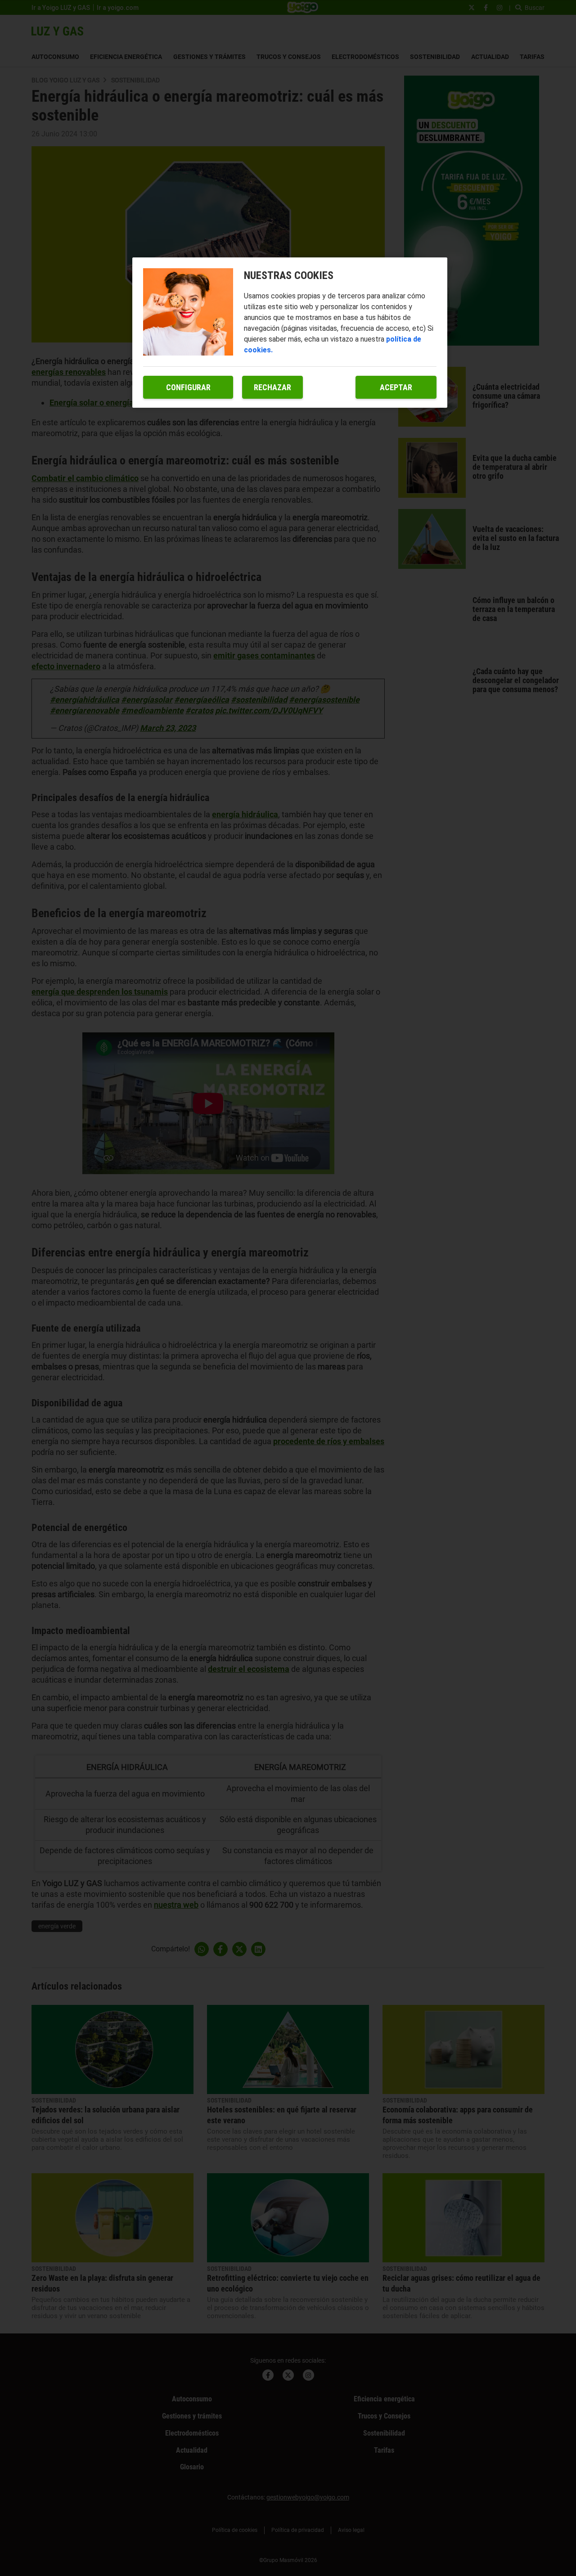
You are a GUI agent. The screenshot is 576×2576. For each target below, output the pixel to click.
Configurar (188, 387)
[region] (290, 333)
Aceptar (396, 387)
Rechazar (272, 387)
